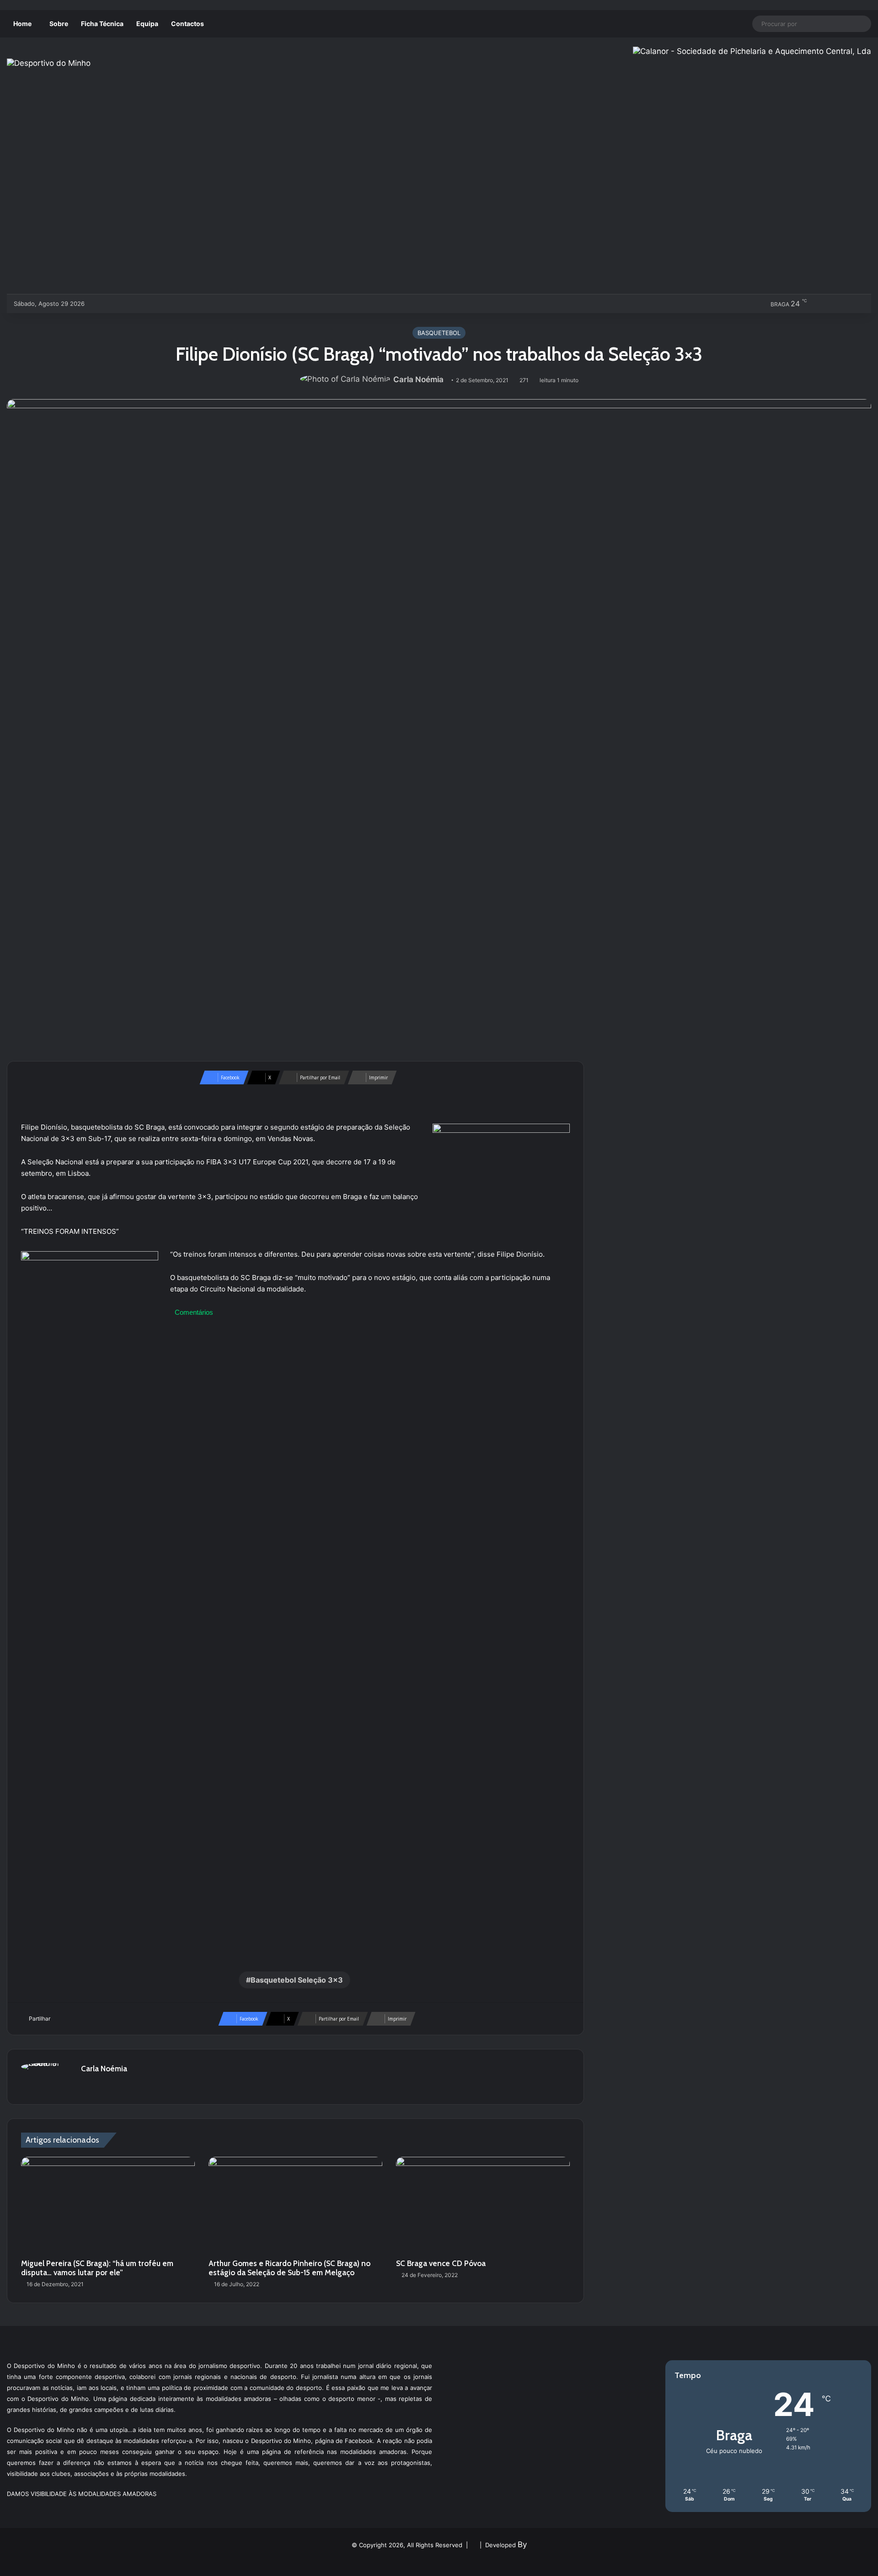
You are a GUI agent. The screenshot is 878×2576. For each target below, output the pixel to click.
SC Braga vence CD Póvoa (441, 2263)
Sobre (59, 24)
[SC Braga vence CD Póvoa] (483, 2206)
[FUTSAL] (144, 304)
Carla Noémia (418, 379)
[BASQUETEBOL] (114, 304)
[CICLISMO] (129, 304)
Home (22, 24)
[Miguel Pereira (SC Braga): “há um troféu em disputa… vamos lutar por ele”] (108, 2206)
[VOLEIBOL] (159, 304)
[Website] (86, 2085)
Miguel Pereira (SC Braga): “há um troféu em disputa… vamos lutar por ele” (97, 2268)
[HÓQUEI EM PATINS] (190, 304)
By (522, 2544)
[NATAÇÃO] (174, 304)
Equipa (147, 24)
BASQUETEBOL (439, 333)
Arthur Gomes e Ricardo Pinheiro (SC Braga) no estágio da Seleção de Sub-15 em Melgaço (289, 2268)
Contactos (187, 24)
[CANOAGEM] (99, 304)
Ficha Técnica (102, 24)
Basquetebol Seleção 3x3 (297, 1980)
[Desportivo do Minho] (49, 63)
